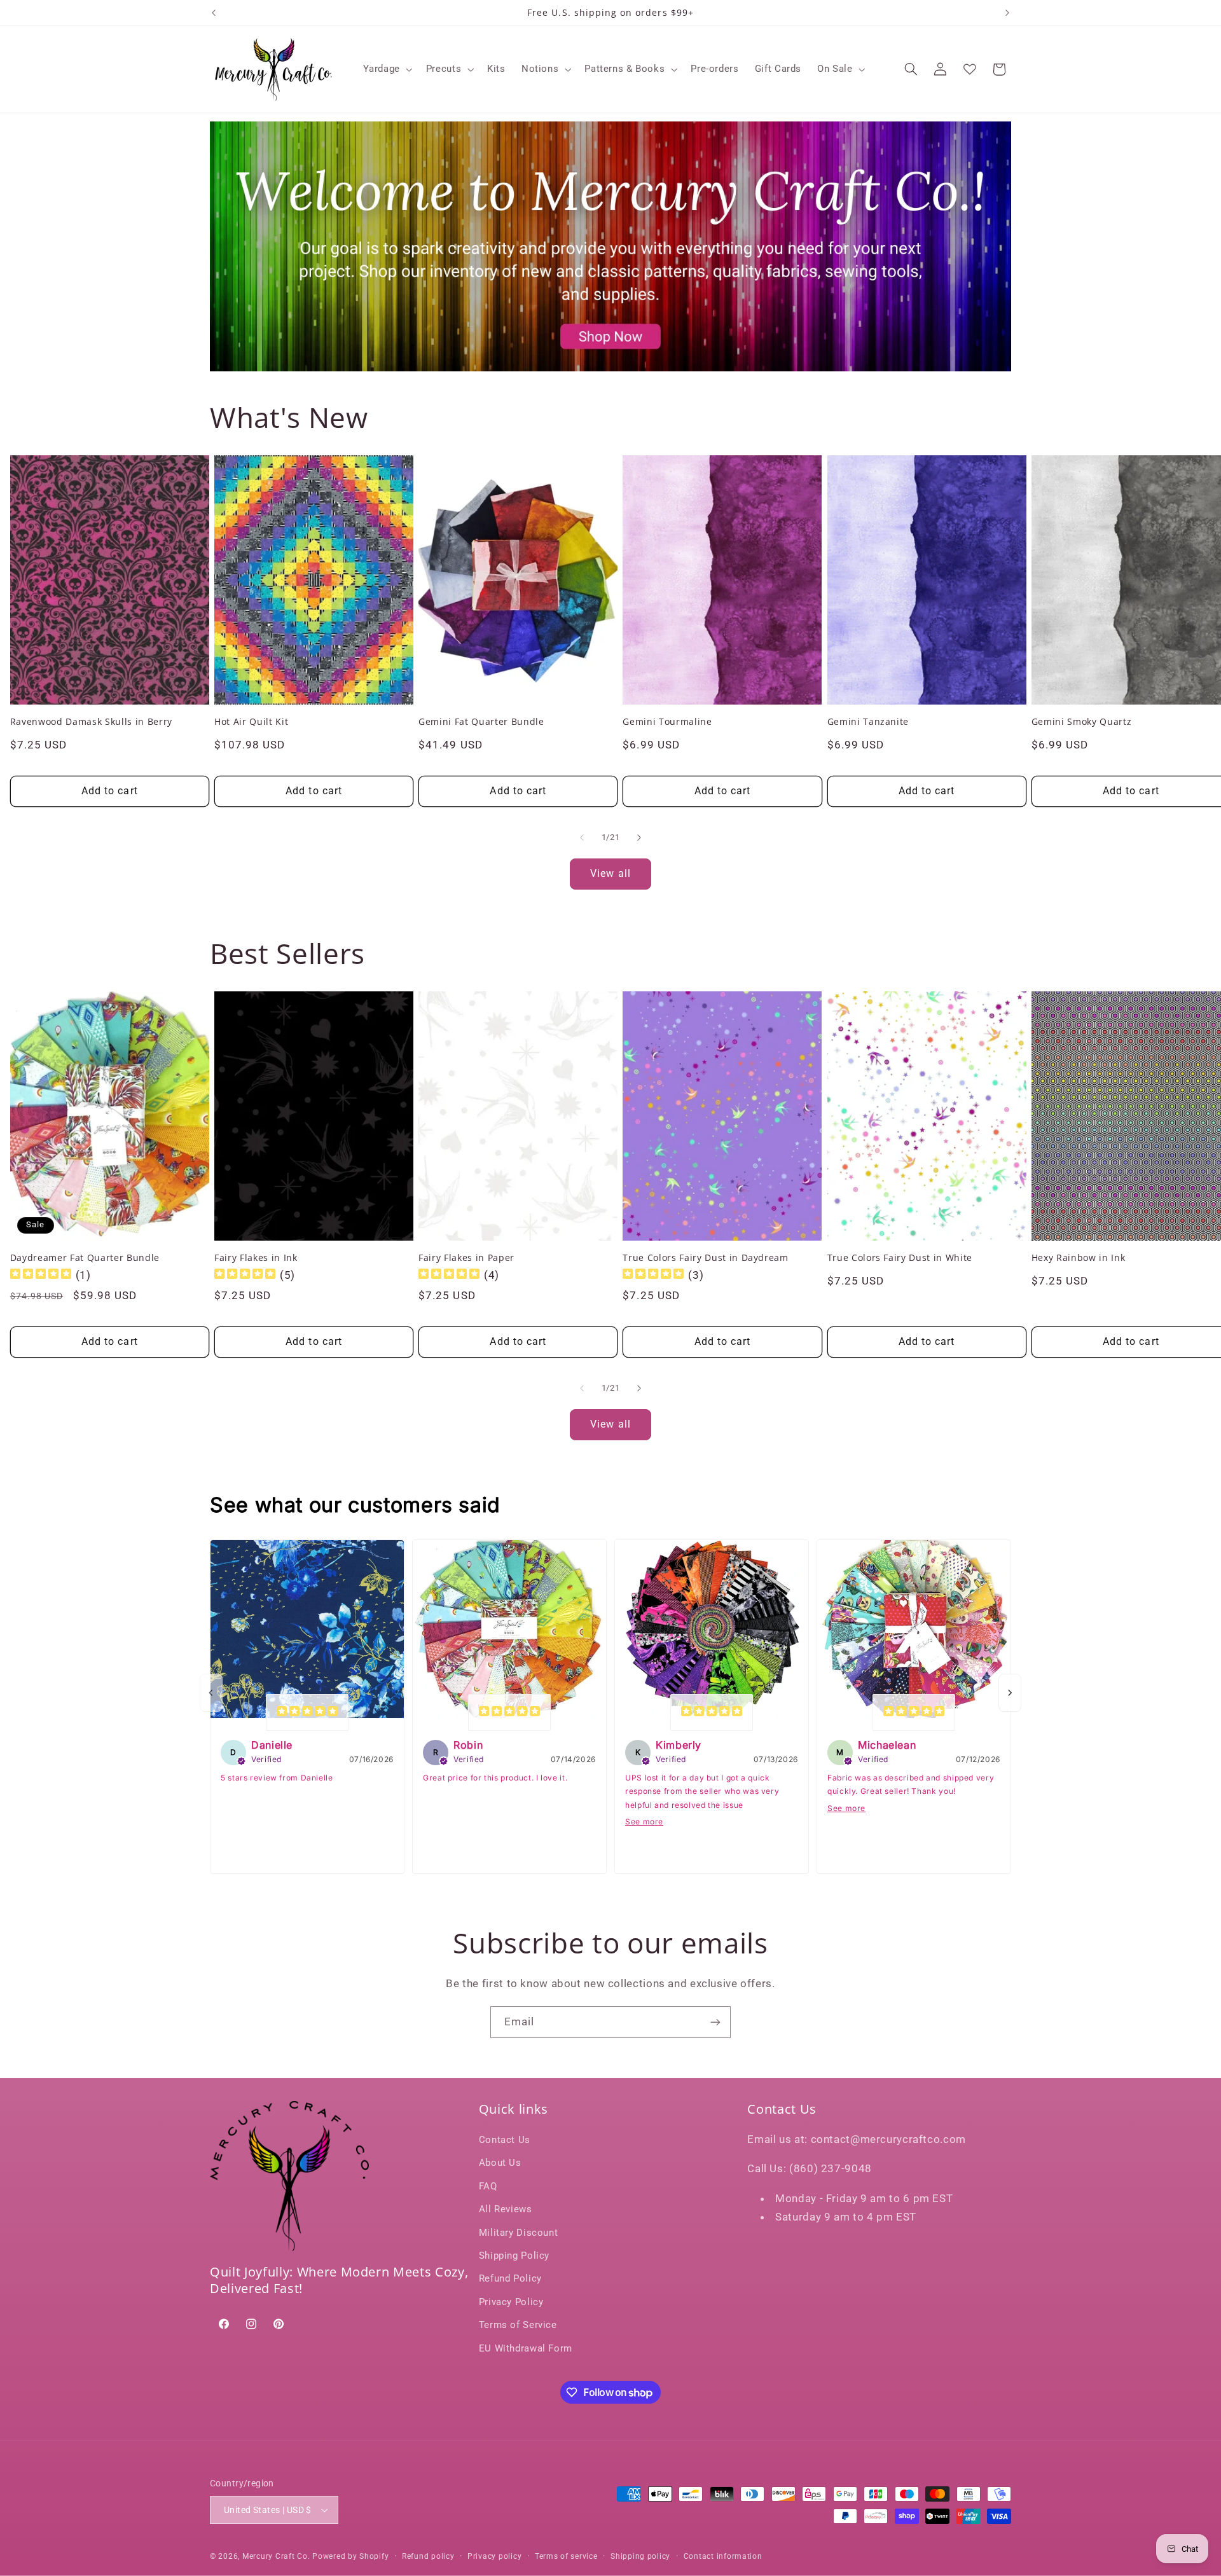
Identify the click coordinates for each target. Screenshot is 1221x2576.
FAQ (488, 2187)
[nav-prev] (211, 1693)
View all (610, 873)
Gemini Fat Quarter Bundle (481, 722)
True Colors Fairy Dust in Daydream (705, 1257)
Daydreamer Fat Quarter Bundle (85, 1257)
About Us (500, 2163)
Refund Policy (510, 2279)
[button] (387, 69)
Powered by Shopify (350, 2556)
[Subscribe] (715, 2022)
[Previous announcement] (214, 13)
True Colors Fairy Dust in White (900, 1257)
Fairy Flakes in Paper (466, 1257)
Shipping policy (640, 2556)
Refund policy (428, 2556)
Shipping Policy (514, 2256)
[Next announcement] (1007, 13)
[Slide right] (639, 837)
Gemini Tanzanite (868, 722)
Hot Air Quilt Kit (251, 722)
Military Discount (519, 2233)
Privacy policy (494, 2556)
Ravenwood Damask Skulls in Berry (91, 722)
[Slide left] (582, 837)
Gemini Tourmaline (667, 722)
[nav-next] (1010, 1693)
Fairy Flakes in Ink (256, 1257)
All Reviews (506, 2210)
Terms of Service (518, 2325)
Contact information (723, 2556)
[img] (41, 1275)
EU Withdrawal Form (526, 2348)
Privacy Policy (511, 2303)
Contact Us (505, 2140)
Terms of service (566, 2556)
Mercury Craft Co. (276, 2556)
